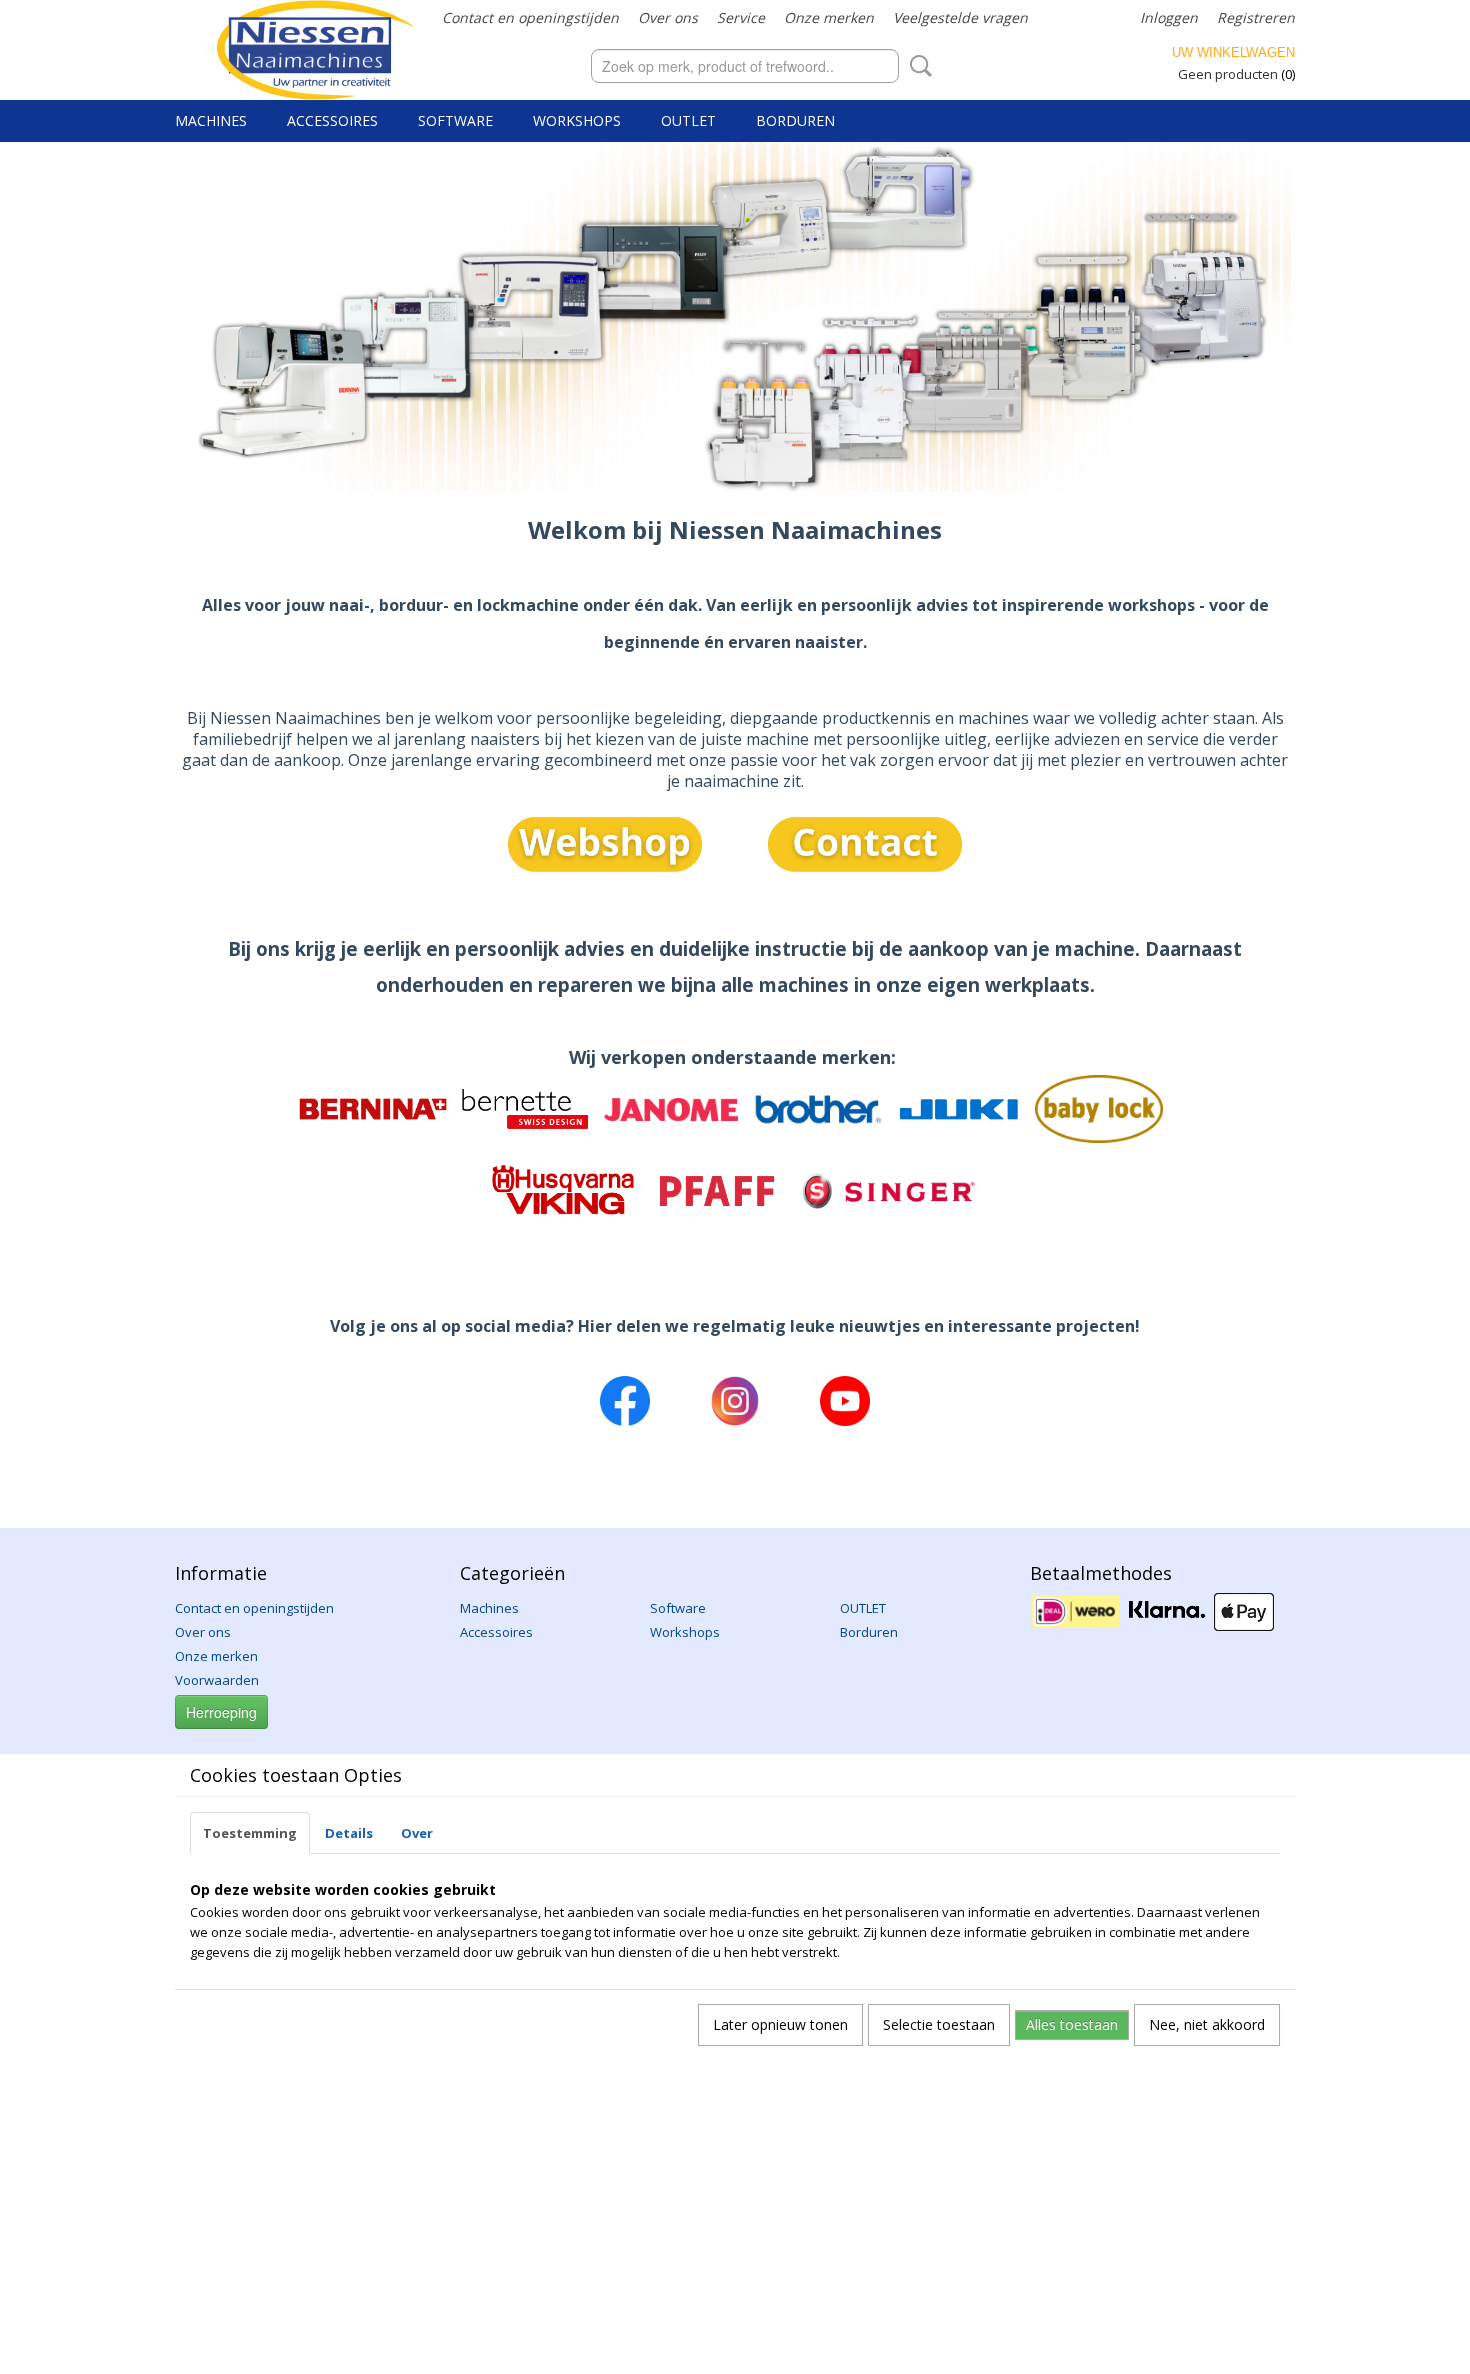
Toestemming (250, 1833)
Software (455, 120)
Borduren (795, 120)
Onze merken (829, 17)
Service (741, 17)
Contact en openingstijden (530, 17)
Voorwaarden (217, 1680)
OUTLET (688, 120)
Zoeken (917, 66)
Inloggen (1169, 17)
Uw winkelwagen (1233, 52)
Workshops (577, 120)
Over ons (668, 17)
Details (349, 1833)
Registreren (1256, 17)
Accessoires (332, 120)
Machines (211, 120)
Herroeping (221, 1712)
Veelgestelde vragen (960, 17)
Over (417, 1833)
